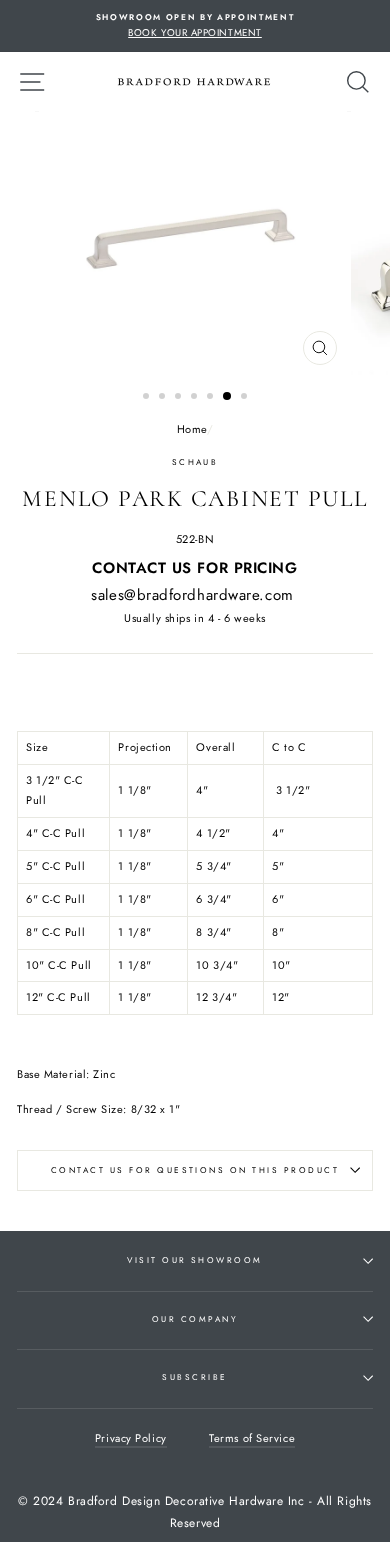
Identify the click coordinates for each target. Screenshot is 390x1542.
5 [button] (212, 398)
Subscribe (194, 1377)
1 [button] (148, 398)
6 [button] (228, 397)
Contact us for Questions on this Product (195, 1170)
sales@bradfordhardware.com (192, 595)
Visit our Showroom (195, 1260)
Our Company (195, 1319)
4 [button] (196, 398)
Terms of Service (252, 1438)
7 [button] (246, 398)
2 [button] (164, 398)
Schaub (195, 462)
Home (192, 429)
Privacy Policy (131, 1438)
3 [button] (180, 398)
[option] (195, 26)
